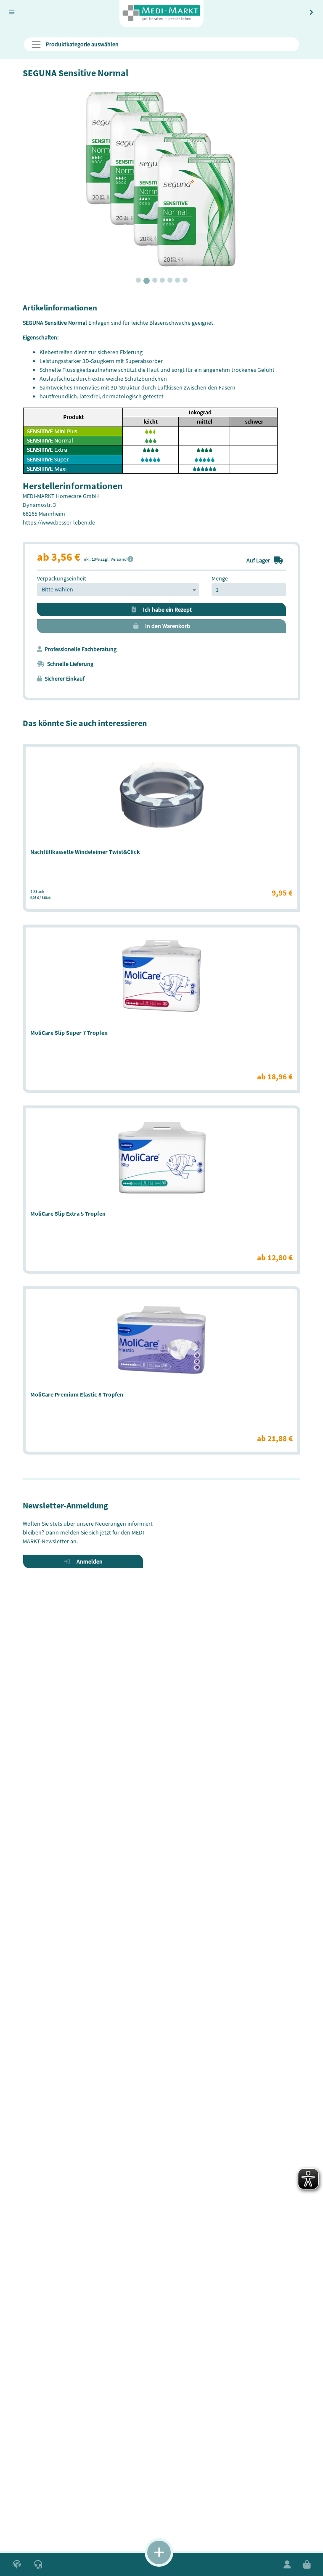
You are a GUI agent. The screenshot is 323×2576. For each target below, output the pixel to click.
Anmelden (88, 1561)
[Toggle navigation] (12, 12)
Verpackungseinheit (62, 578)
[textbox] (118, 590)
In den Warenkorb (166, 626)
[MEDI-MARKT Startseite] (161, 14)
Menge (220, 578)
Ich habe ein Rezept (165, 610)
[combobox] (118, 590)
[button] (17, 2565)
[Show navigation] (159, 2552)
